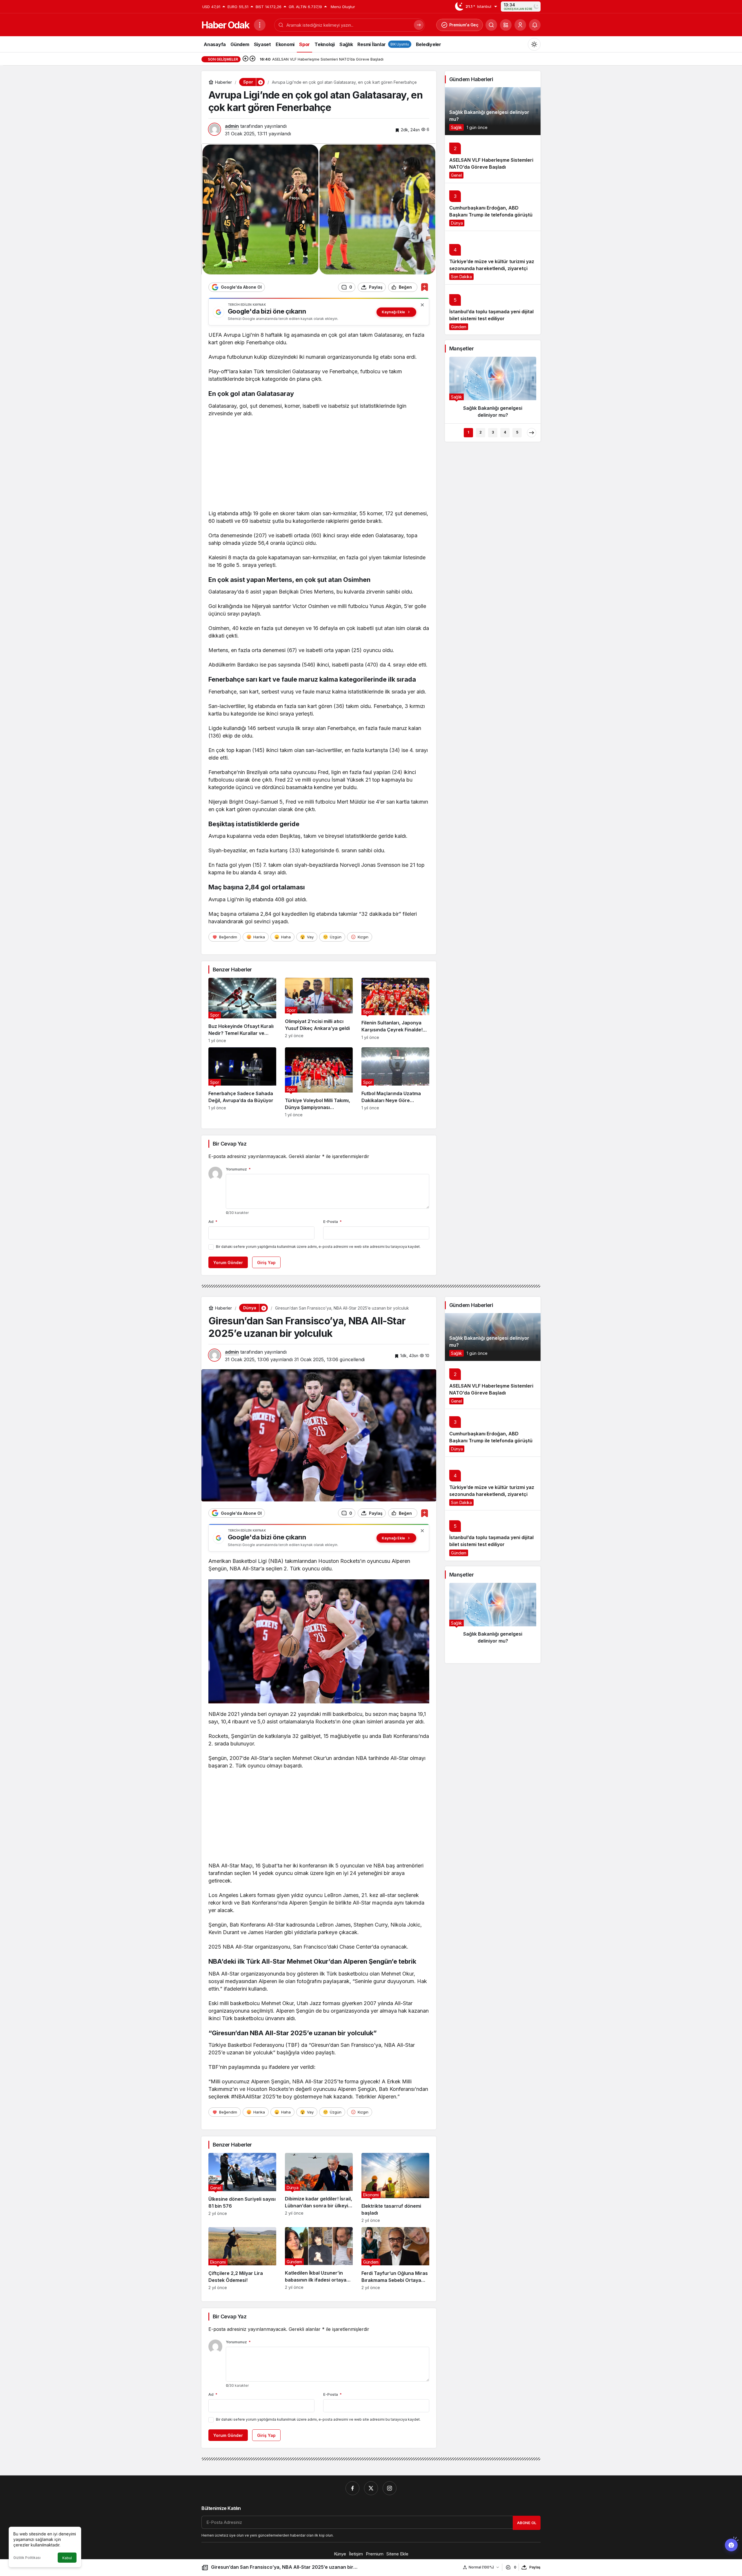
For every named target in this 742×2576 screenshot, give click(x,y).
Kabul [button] (67, 2558)
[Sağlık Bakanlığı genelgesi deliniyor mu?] (493, 111)
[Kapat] (422, 305)
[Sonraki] (252, 59)
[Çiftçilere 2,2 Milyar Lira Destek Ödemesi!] (242, 2259)
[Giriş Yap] (520, 25)
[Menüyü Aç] (260, 25)
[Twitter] (371, 2488)
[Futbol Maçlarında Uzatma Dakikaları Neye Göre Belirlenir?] (395, 1082)
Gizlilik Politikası (27, 2558)
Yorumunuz (238, 1169)
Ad (213, 1221)
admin (232, 126)
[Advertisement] (319, 465)
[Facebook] (352, 2488)
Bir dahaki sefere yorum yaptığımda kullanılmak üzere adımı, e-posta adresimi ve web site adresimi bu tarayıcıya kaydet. (318, 1247)
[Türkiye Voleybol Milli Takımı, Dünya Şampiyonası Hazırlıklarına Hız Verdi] (319, 1082)
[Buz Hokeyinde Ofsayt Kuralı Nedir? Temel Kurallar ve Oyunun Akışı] (242, 1010)
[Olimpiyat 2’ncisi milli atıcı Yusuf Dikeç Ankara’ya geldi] (319, 1010)
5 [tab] (517, 432)
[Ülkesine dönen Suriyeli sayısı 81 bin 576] (242, 2188)
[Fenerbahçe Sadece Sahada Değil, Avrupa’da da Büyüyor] (242, 1082)
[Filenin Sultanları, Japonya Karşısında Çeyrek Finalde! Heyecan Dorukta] (395, 1010)
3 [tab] (493, 432)
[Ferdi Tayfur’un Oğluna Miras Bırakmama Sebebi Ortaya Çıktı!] (395, 2259)
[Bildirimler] (535, 25)
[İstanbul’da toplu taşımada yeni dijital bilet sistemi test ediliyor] (493, 309)
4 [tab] (505, 432)
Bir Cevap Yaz (230, 1144)
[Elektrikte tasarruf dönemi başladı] (395, 2188)
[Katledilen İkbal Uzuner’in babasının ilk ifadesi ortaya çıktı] (319, 2259)
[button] (506, 25)
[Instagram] (390, 2488)
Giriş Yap (266, 1262)
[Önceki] (245, 59)
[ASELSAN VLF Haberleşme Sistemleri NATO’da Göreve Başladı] (493, 159)
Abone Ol (527, 2523)
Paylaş (535, 2567)
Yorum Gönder (228, 1262)
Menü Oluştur (343, 7)
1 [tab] (468, 432)
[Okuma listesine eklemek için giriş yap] (424, 287)
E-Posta (332, 1221)
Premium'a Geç (464, 25)
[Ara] (491, 25)
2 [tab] (481, 432)
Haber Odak (225, 25)
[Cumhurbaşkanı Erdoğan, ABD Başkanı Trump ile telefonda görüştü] (493, 207)
